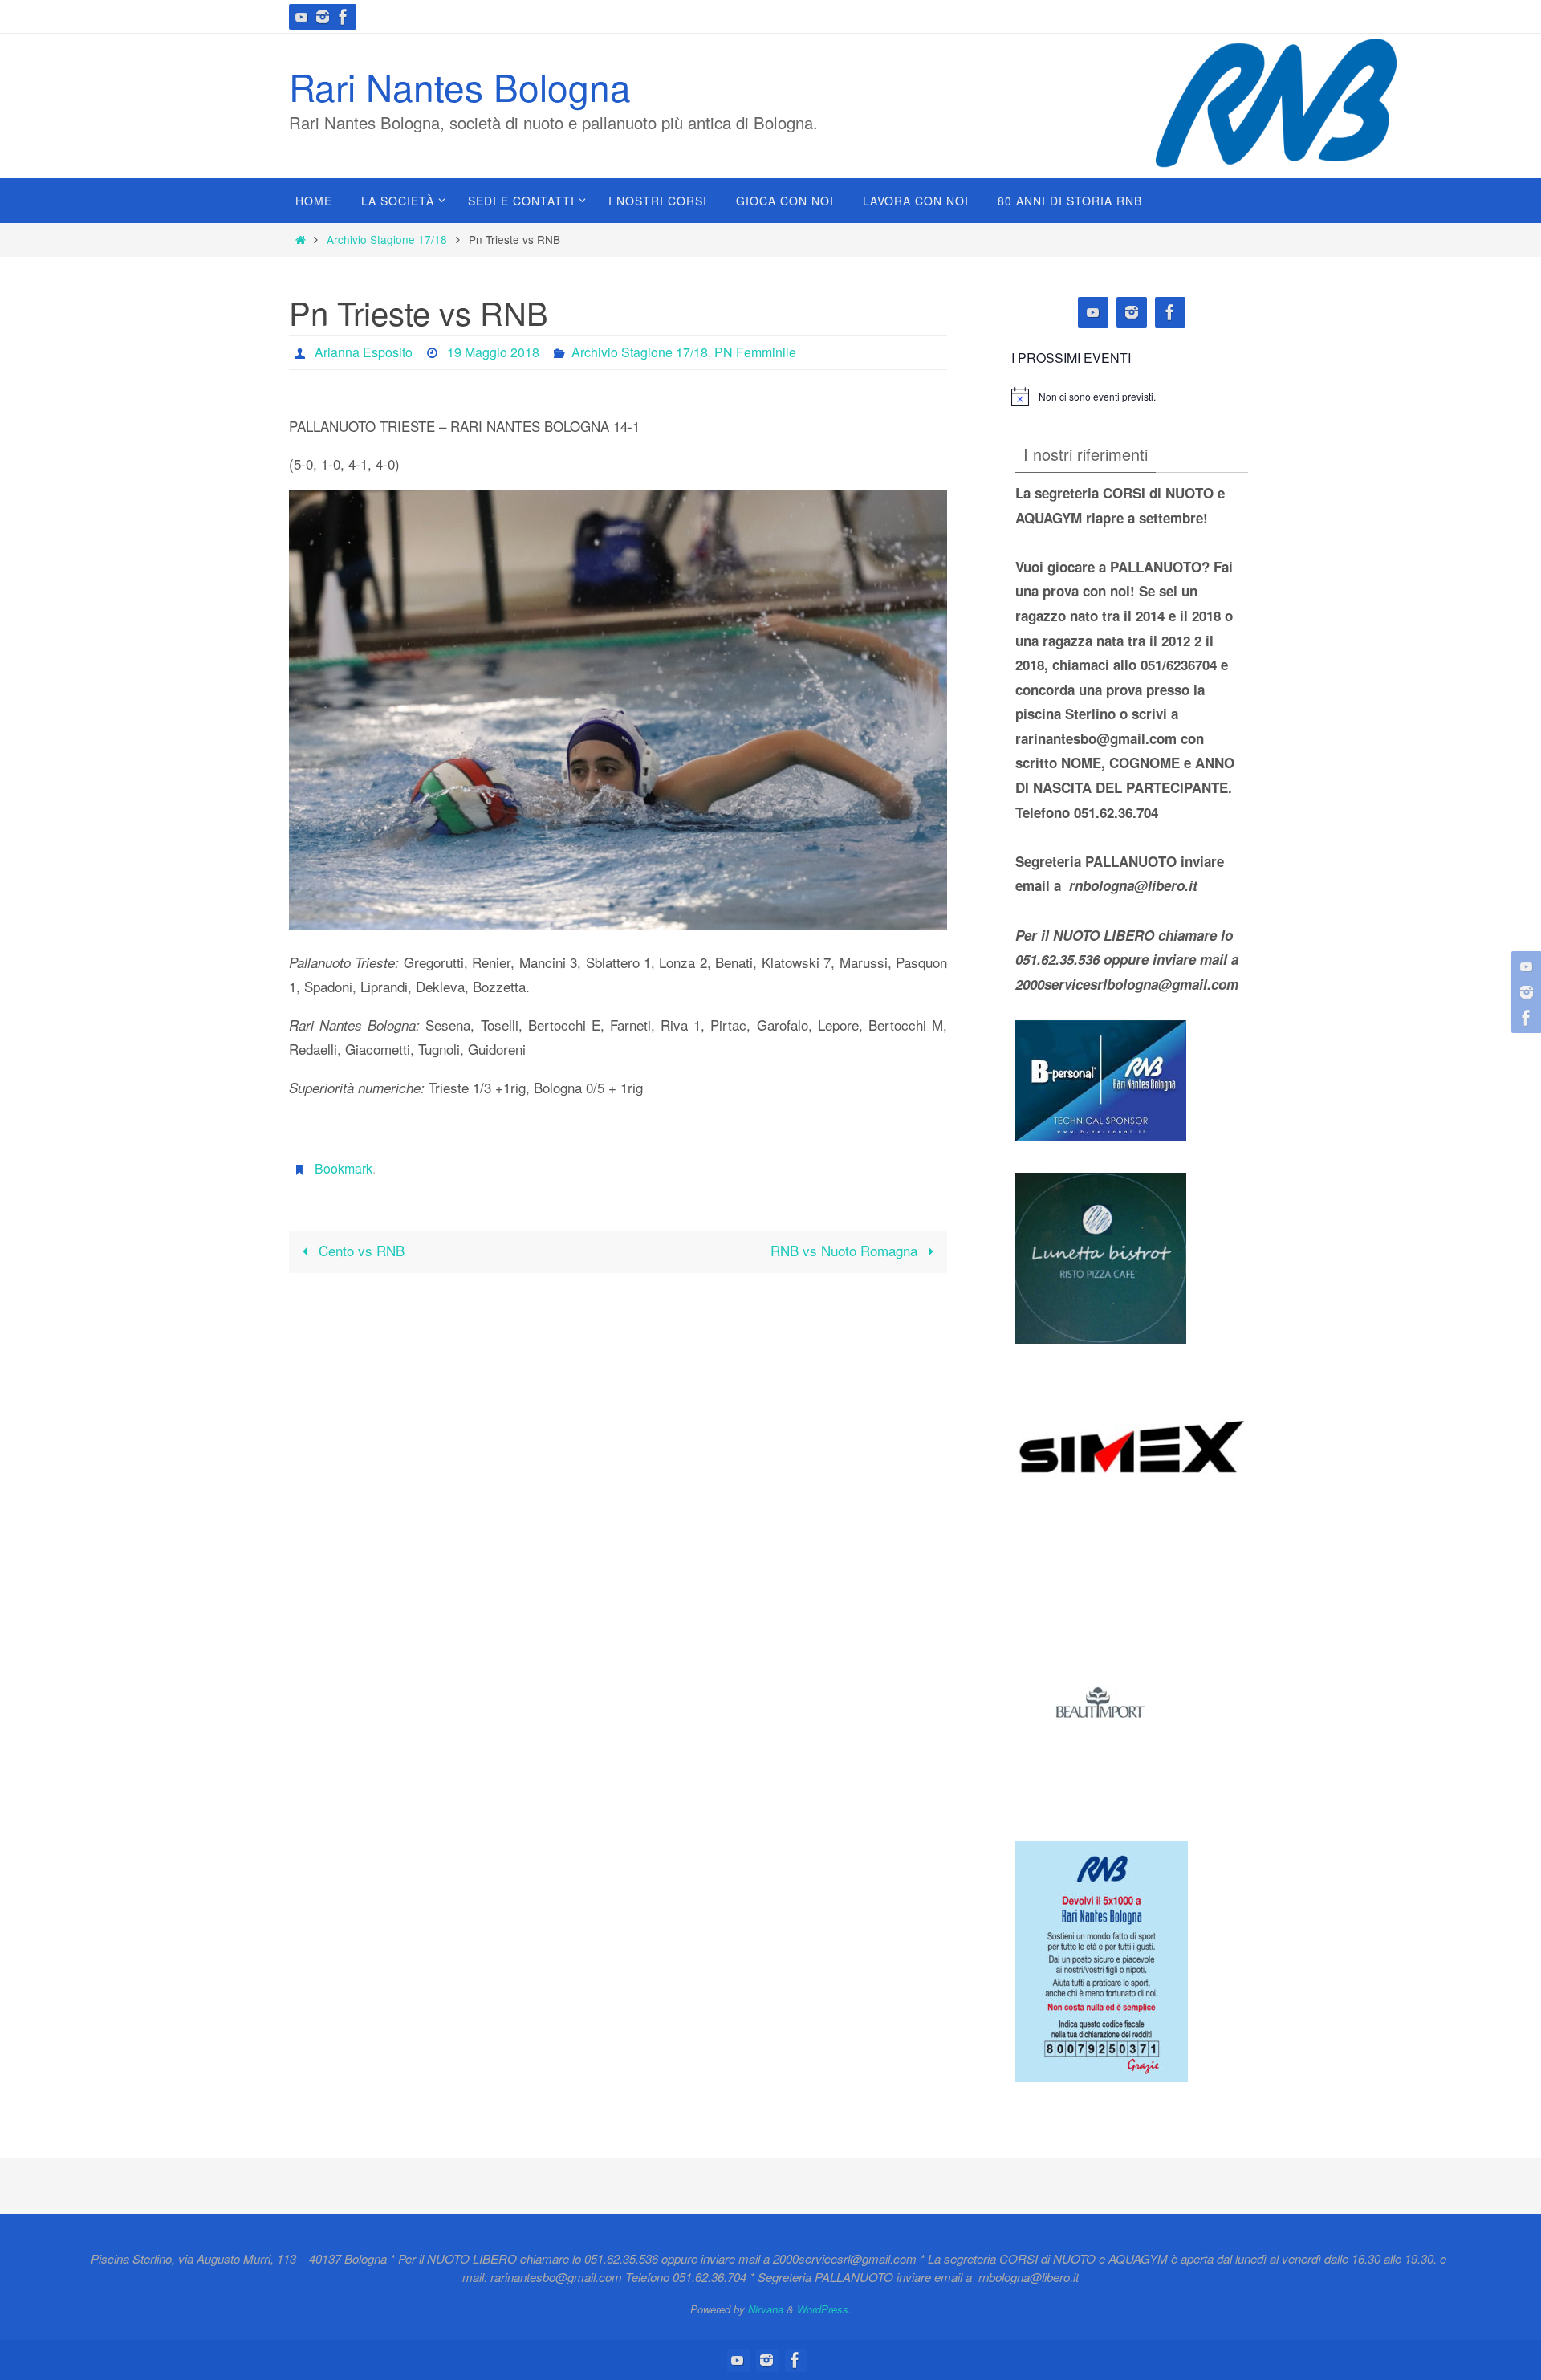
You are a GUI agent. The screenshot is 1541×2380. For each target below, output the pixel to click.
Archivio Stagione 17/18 (387, 239)
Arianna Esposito (364, 352)
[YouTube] (302, 17)
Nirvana (766, 2309)
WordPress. (824, 2309)
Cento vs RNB (360, 1250)
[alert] (1097, 397)
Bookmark (344, 1168)
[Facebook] (344, 17)
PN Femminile (755, 352)
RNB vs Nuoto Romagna (846, 1250)
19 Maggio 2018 (493, 352)
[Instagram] (323, 17)
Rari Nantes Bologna (460, 86)
